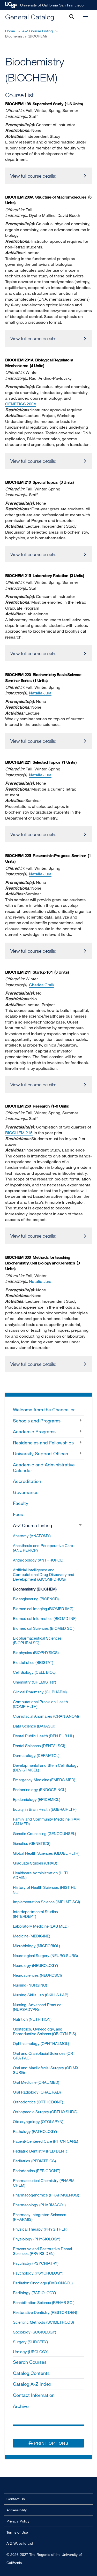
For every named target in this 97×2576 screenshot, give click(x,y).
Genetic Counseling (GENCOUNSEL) (44, 1833)
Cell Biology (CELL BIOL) (34, 1672)
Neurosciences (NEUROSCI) (37, 1975)
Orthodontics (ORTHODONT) (38, 2102)
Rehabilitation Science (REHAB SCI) (44, 2302)
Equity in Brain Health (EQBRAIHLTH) (45, 1809)
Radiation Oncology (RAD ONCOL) (43, 2283)
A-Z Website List (20, 2543)
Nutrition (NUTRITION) (32, 2019)
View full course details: (33, 176)
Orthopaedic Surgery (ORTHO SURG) (45, 2112)
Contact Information (34, 2395)
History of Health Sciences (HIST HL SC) (44, 1890)
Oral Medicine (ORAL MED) (36, 2082)
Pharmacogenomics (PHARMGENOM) (46, 2195)
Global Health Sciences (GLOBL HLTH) (46, 1853)
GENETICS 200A (21, 404)
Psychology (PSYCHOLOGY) (38, 2273)
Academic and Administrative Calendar (44, 1467)
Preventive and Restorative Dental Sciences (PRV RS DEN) (42, 2251)
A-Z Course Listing (38, 31)
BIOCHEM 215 (19, 1133)
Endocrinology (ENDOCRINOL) (40, 1790)
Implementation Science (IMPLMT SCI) (46, 1902)
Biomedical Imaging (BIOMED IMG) (43, 1609)
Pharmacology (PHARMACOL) (39, 2205)
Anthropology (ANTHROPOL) (38, 1560)
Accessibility (17, 2510)
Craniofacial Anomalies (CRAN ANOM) (46, 1716)
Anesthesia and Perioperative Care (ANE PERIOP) (43, 1548)
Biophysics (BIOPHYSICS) (36, 1653)
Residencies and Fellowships (43, 1443)
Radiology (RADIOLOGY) (34, 2293)
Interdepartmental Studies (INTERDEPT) (35, 1914)
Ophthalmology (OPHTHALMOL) (41, 2043)
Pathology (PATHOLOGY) (35, 2131)
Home (10, 31)
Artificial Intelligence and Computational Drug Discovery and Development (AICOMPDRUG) (44, 1574)
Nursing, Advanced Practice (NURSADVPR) (37, 2007)
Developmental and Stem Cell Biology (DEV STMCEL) (46, 1768)
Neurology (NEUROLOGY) (35, 1965)
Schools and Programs (37, 1421)
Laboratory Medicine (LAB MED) (41, 1926)
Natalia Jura (40, 693)
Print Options (51, 2443)
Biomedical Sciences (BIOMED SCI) (44, 1628)
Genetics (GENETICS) (32, 1843)
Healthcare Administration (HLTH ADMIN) (41, 1875)
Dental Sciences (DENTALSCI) (39, 1746)
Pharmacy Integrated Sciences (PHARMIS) (40, 2217)
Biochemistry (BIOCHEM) (35, 1589)
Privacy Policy (18, 2521)
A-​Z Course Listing (32, 1525)
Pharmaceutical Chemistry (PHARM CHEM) (44, 2183)
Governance (26, 1492)
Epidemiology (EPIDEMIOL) (37, 1799)
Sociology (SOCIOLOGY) (35, 2332)
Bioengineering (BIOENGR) (36, 1599)
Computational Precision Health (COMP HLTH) (40, 1704)
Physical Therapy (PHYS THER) (40, 2229)
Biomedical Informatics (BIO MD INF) (45, 1618)
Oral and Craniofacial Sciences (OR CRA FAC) (43, 2056)
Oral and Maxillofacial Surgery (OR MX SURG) (46, 2070)
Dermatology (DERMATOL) (36, 1755)
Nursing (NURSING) (30, 1985)
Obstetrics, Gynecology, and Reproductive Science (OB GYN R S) (44, 2031)
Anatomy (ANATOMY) (32, 1536)
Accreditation (27, 1481)
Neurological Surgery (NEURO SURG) (45, 1956)
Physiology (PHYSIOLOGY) (37, 2239)
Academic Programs (34, 1431)
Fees (18, 1514)
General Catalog (30, 17)
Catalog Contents (31, 2373)
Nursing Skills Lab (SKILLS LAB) (41, 1995)
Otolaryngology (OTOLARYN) (38, 2122)
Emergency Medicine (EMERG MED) (44, 1780)
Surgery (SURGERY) (30, 2342)
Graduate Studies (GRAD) (35, 1863)
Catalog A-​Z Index (32, 2384)
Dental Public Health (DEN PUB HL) (43, 1736)
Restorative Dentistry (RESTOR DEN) (45, 2312)
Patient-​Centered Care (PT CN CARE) (46, 2141)
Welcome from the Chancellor (44, 1410)
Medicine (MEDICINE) (32, 1936)
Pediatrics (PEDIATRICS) (34, 2161)
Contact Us (16, 2499)
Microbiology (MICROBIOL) (36, 1946)
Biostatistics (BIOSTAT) (33, 1662)
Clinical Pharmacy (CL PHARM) (40, 1692)
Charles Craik (42, 985)
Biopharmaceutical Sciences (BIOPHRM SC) (37, 1640)
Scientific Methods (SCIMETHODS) (43, 2322)
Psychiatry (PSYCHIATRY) (36, 2263)
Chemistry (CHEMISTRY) (35, 1682)
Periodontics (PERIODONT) (37, 2171)
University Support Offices (40, 1453)
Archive (21, 2406)
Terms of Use (17, 2532)
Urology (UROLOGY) (31, 2352)
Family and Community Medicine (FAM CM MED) (46, 1821)
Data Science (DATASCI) (34, 1726)
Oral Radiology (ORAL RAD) (37, 2092)
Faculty (21, 1503)
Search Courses (30, 2362)
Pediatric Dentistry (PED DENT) (40, 2151)
